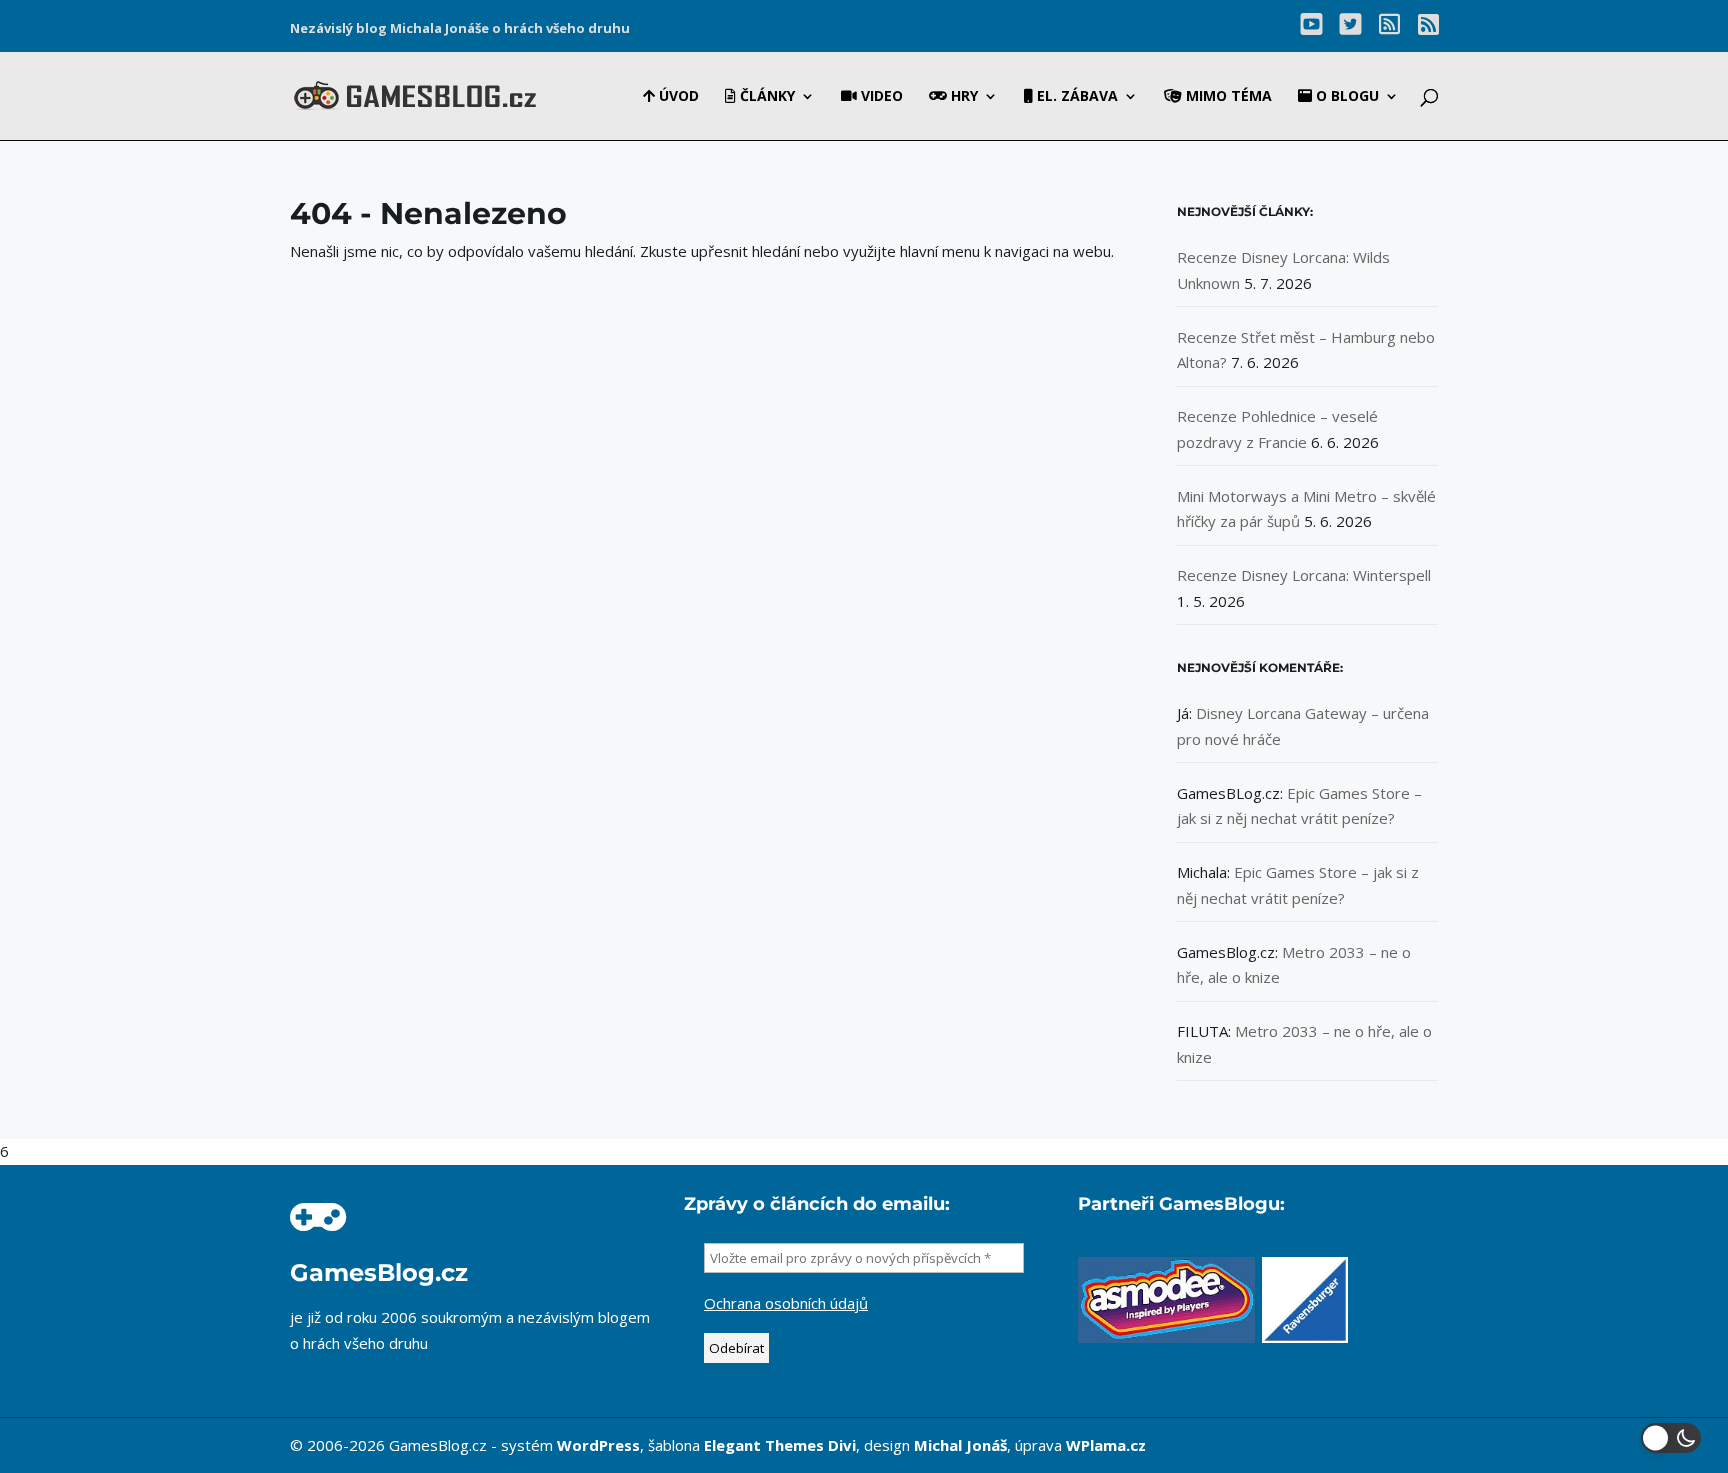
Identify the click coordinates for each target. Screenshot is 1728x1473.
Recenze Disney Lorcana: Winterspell (1304, 575)
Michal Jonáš (960, 1445)
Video (880, 97)
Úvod (677, 97)
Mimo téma (1227, 97)
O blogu (1345, 97)
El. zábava (1075, 97)
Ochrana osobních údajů (786, 1303)
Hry (962, 97)
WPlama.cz (1106, 1445)
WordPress (598, 1445)
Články (765, 97)
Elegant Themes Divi (780, 1445)
